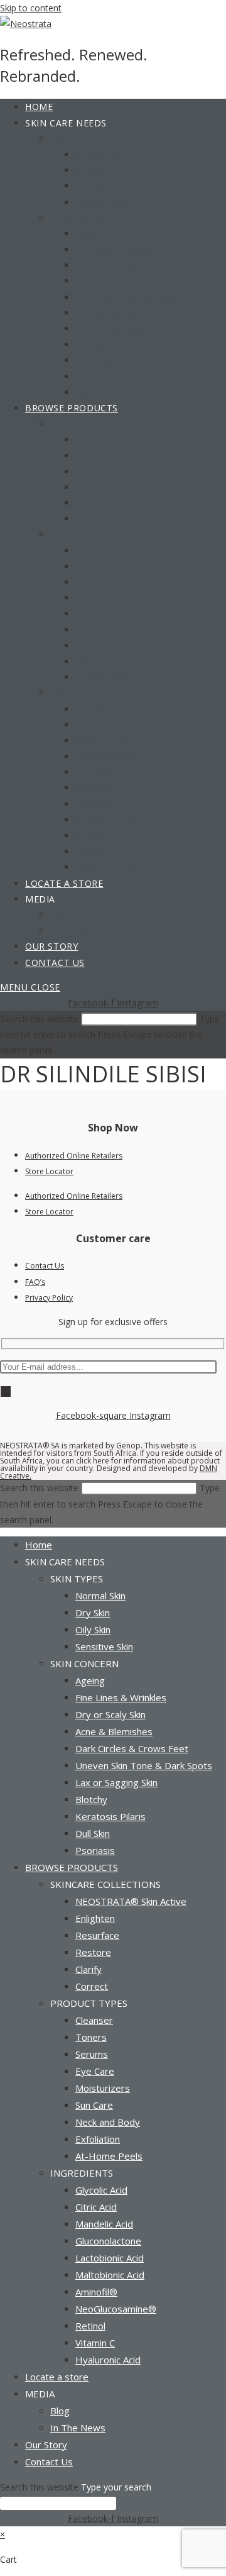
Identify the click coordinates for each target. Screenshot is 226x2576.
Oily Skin (93, 1629)
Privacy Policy (49, 1298)
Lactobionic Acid (110, 2258)
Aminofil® (96, 2292)
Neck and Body (108, 2122)
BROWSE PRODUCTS (72, 1867)
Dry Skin (93, 1613)
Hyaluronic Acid (108, 2360)
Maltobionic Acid (110, 2275)
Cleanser (94, 2020)
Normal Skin (100, 1596)
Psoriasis (95, 1850)
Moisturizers (103, 2088)
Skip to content (31, 8)
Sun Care (94, 2105)
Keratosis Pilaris (110, 1816)
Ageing (90, 1680)
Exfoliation (98, 2139)
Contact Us (45, 1266)
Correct (92, 1986)
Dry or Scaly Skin (110, 1714)
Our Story (46, 2445)
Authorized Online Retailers (74, 1156)
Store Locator (49, 1171)
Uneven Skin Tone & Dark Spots (144, 1765)
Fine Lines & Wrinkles (121, 1697)
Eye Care (95, 2071)
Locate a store (57, 2377)
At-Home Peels (109, 2156)
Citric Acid (96, 2207)
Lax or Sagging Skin (116, 1782)
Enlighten (95, 1918)
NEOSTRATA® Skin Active (131, 1901)
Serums (92, 2054)
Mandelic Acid (104, 2224)
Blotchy (91, 1799)
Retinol (90, 2326)
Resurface (97, 1935)
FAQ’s (35, 1282)
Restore (93, 1952)
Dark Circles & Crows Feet (132, 1748)
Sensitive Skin (104, 1646)
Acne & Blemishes (114, 1731)
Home (39, 1545)
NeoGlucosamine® (116, 2309)
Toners (91, 2037)
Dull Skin (93, 1833)
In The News (78, 2428)
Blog (60, 2411)
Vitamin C (95, 2343)
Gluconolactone (108, 2241)
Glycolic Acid (101, 2190)
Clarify (89, 1969)
